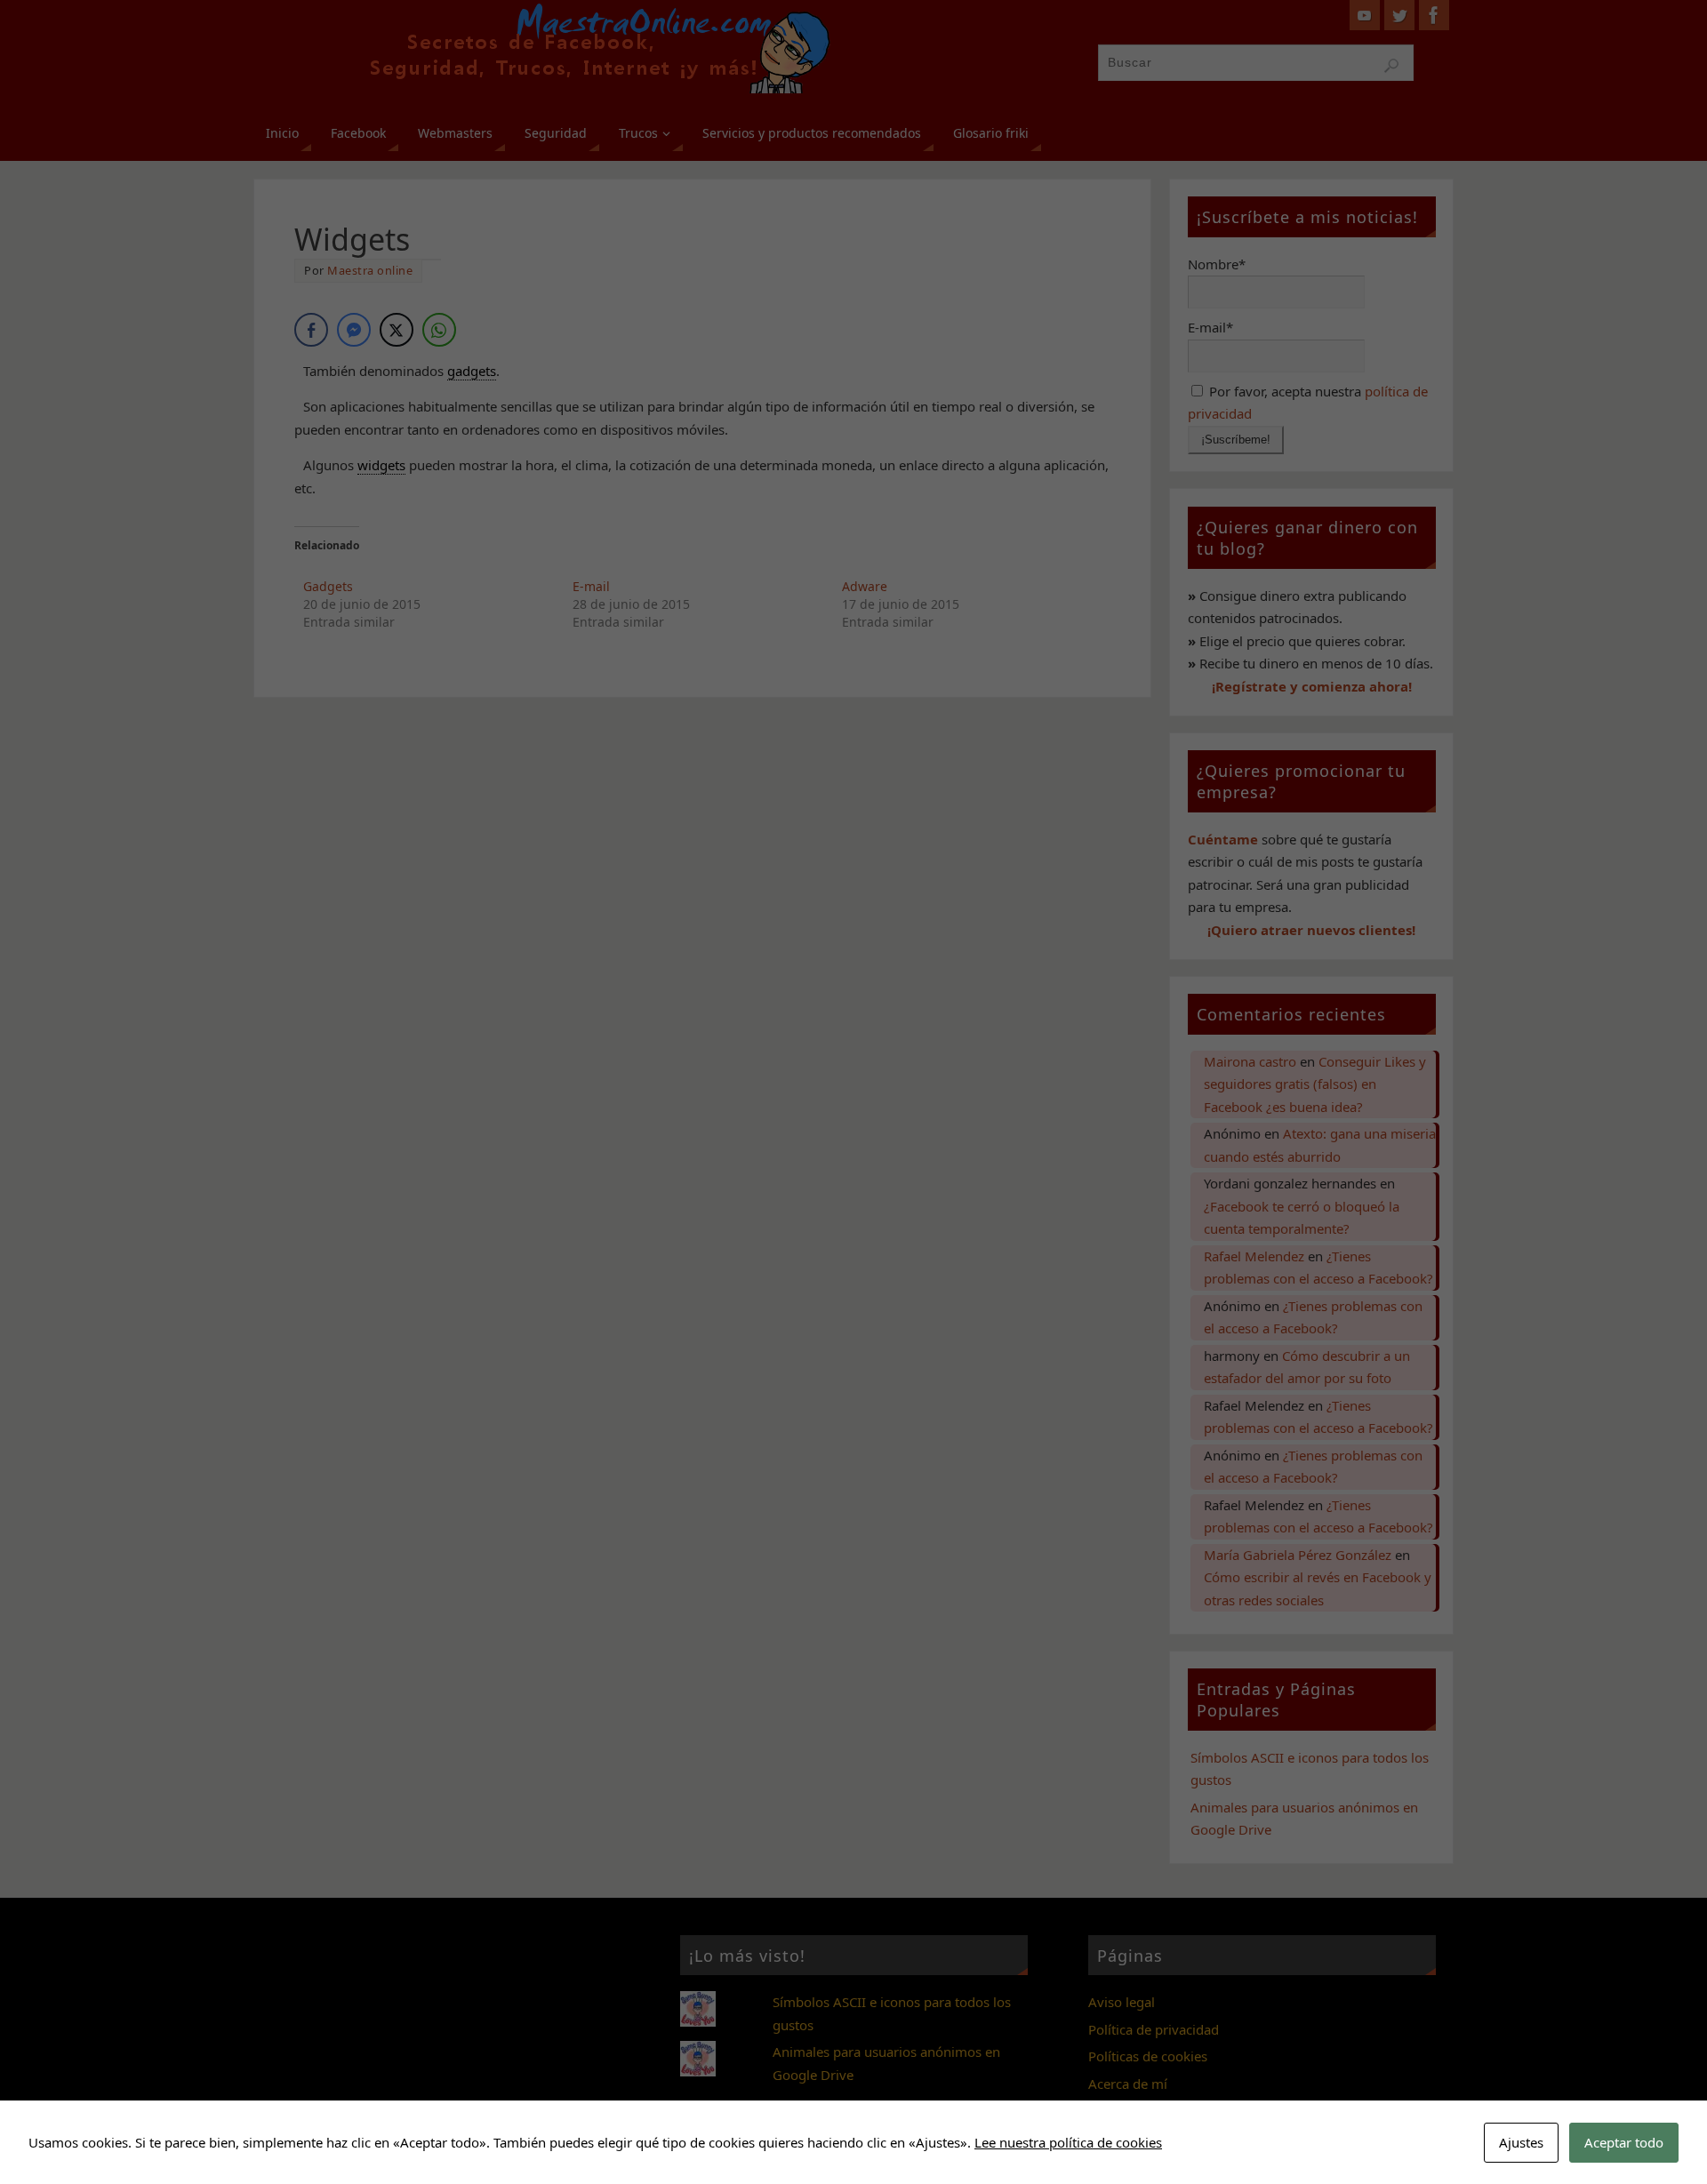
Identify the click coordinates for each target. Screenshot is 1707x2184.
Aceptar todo (1624, 2142)
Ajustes (1521, 2142)
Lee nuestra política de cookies (1068, 2142)
